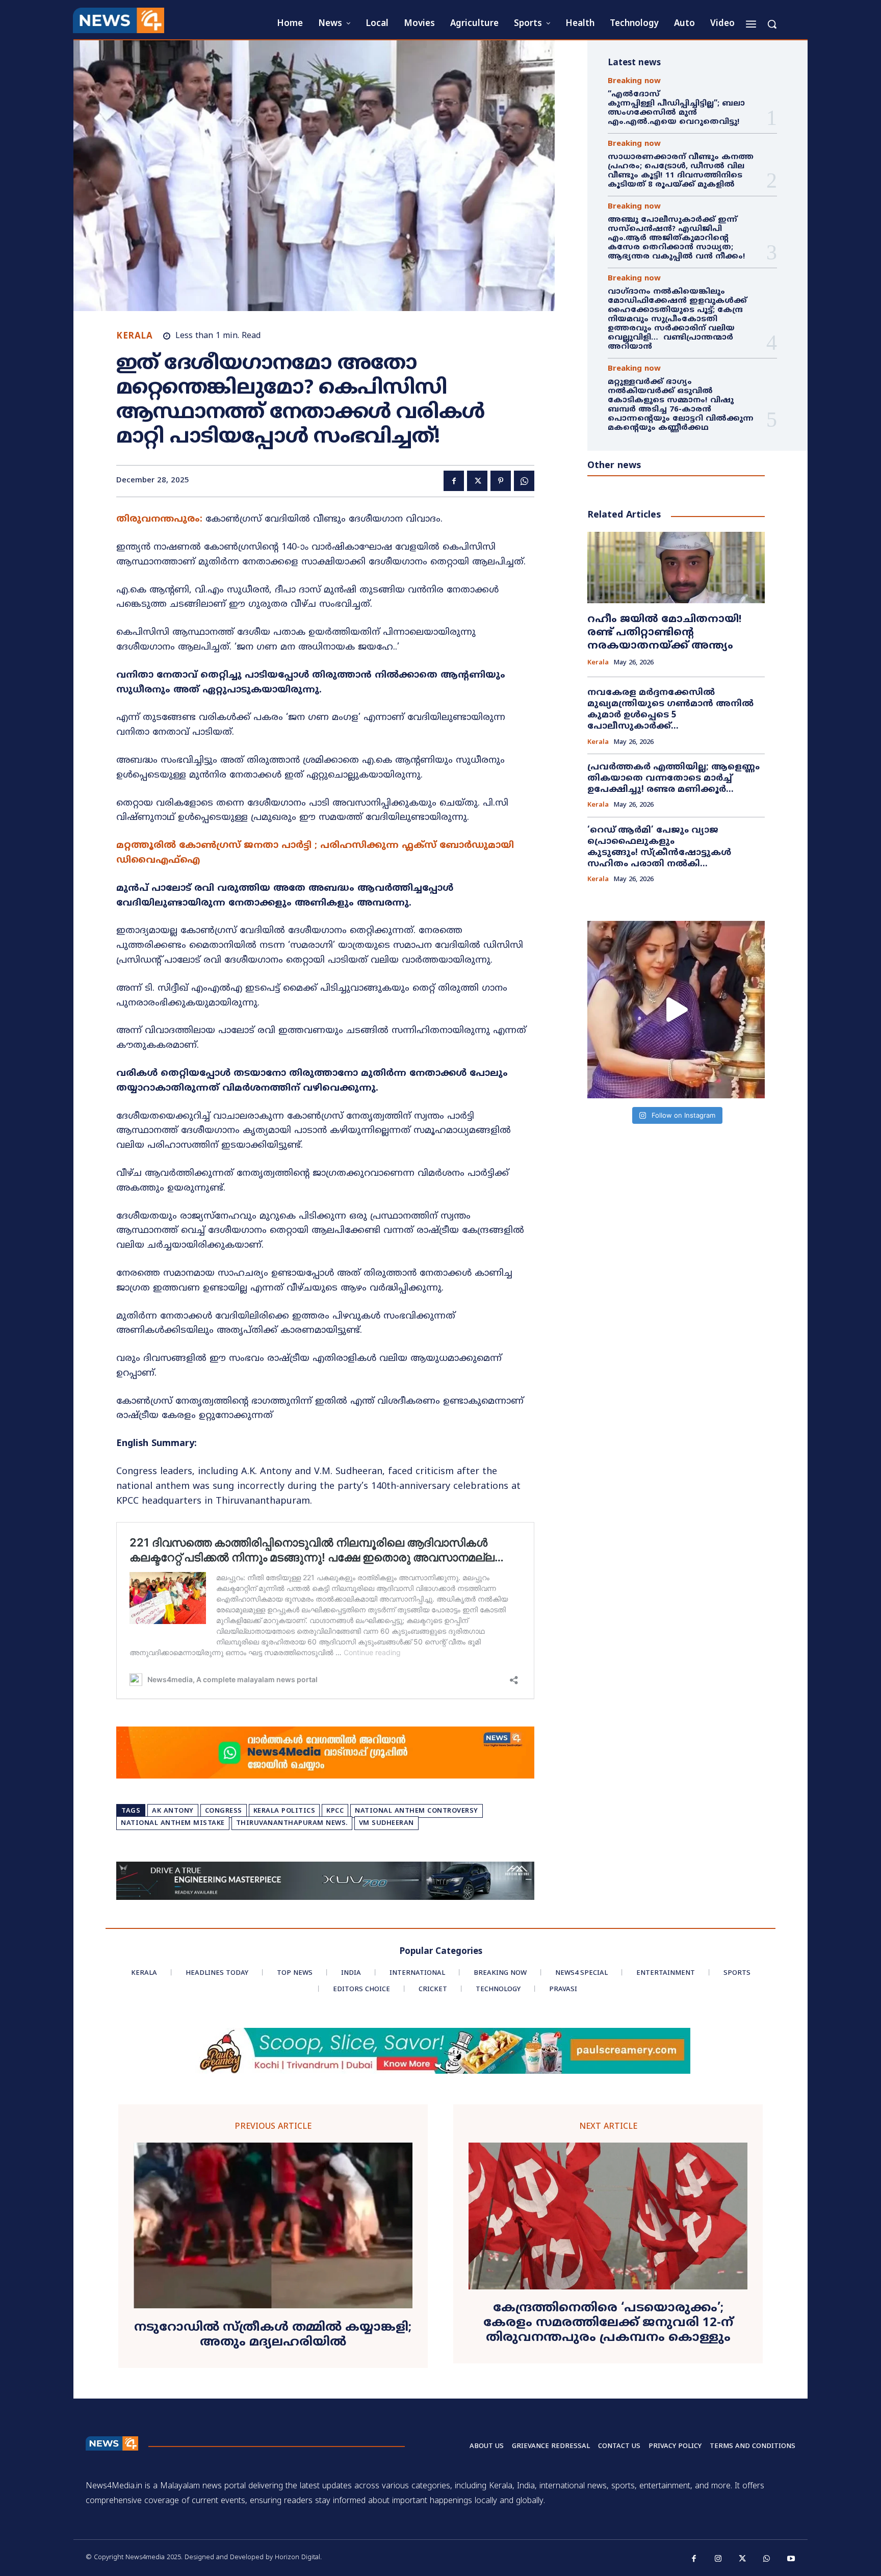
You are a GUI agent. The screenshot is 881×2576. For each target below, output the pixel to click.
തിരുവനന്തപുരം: (159, 519)
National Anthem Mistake (173, 1823)
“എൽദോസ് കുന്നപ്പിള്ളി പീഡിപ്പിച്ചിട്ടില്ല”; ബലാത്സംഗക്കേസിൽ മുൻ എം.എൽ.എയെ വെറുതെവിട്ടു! (676, 108)
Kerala (134, 337)
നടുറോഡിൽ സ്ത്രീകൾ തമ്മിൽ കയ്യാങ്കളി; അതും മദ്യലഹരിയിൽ (273, 2335)
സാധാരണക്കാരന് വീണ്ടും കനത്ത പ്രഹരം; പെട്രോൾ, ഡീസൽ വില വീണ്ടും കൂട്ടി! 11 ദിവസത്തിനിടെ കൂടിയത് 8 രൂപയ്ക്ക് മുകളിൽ (681, 171)
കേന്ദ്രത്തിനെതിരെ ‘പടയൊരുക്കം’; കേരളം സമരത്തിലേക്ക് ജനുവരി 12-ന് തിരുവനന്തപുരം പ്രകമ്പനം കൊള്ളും (608, 2323)
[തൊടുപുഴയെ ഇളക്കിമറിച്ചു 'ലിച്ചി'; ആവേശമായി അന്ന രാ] (676, 1010)
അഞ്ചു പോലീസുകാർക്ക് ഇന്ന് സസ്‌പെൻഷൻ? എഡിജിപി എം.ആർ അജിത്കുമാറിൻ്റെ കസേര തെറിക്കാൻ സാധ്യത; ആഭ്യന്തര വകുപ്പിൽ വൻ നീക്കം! (677, 238)
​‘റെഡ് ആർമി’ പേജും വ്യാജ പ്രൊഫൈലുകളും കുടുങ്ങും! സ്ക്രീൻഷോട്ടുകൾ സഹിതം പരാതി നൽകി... (659, 847)
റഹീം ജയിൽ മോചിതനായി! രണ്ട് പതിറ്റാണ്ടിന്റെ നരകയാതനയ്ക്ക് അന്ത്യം (664, 633)
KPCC (335, 1811)
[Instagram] (718, 2559)
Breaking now (634, 81)
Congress (224, 1811)
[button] (772, 24)
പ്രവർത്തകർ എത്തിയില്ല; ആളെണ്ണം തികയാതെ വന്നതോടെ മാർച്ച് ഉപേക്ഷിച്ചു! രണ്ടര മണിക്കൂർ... (673, 779)
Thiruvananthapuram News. (292, 1823)
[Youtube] (791, 2559)
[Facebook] (454, 481)
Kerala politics (284, 1811)
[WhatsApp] (524, 481)
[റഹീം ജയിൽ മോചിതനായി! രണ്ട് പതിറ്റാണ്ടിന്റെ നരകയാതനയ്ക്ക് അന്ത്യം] (676, 567)
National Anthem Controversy (417, 1811)
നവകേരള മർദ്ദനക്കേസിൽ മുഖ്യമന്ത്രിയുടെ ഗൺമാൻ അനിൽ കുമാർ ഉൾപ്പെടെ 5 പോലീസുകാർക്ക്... (670, 710)
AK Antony (173, 1811)
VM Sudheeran (386, 1823)
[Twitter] (477, 481)
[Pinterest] (501, 481)
